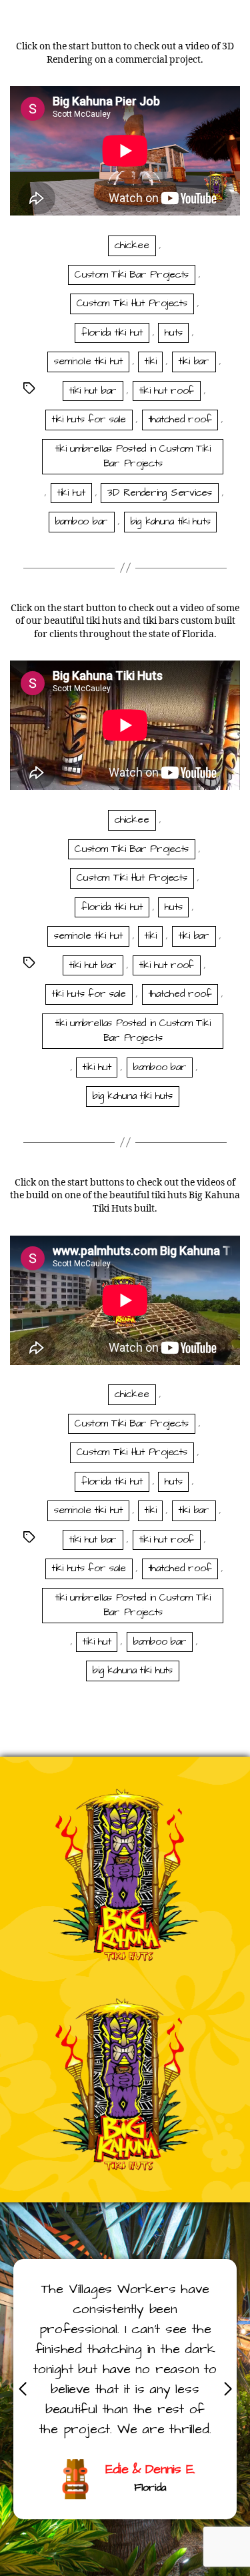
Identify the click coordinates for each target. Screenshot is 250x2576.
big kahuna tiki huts (171, 521)
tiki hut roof (167, 391)
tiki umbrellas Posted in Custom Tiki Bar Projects (133, 456)
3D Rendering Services (160, 493)
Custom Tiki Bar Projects (132, 275)
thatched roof (180, 419)
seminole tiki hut (88, 361)
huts (173, 333)
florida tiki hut (112, 333)
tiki (150, 361)
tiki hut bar (93, 391)
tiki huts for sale (89, 419)
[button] (228, 2389)
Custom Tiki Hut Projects (132, 303)
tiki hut (71, 493)
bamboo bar (82, 521)
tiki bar (194, 361)
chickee (132, 245)
